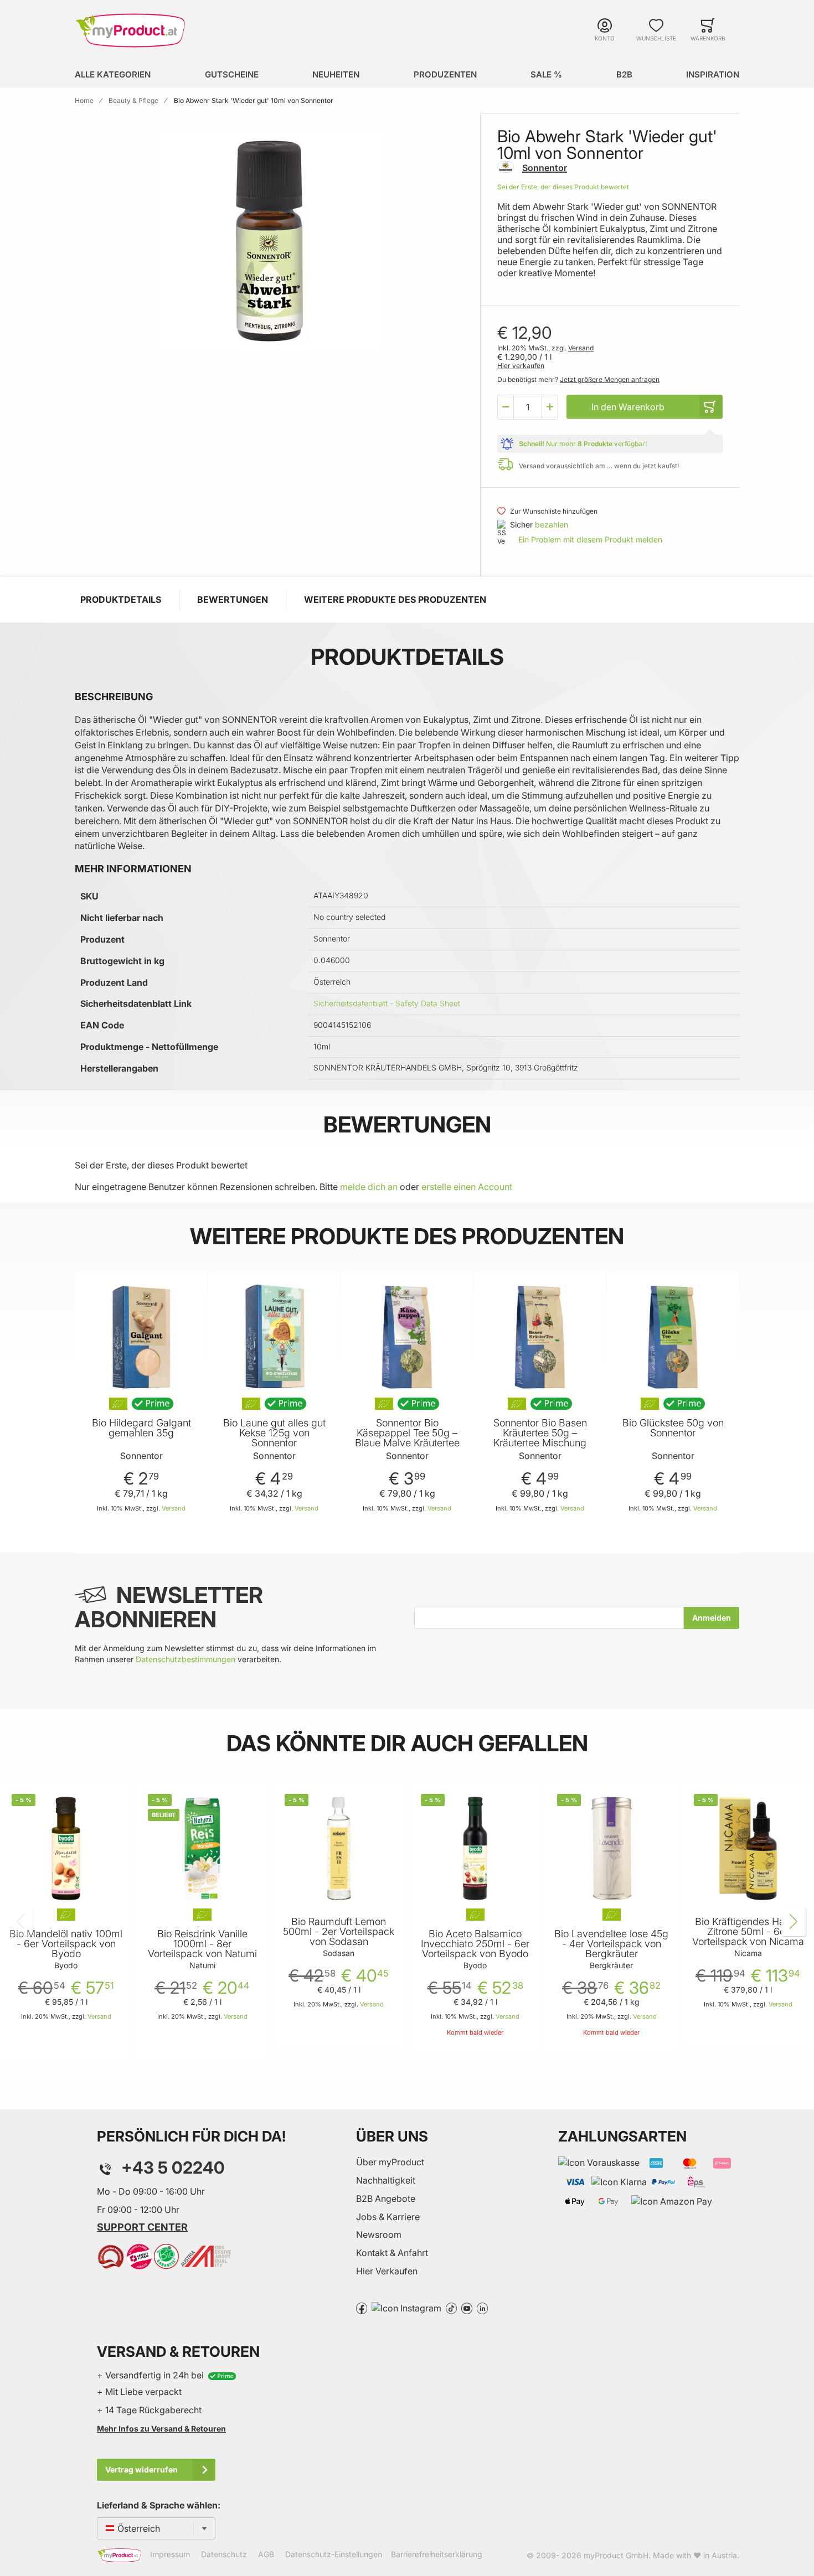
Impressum (170, 2554)
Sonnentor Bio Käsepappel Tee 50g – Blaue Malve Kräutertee (407, 1433)
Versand (581, 348)
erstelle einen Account (467, 1187)
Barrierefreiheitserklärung (437, 2554)
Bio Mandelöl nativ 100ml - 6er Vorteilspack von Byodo (66, 1944)
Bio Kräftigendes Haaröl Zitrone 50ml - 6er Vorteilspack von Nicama (748, 1932)
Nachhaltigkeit (386, 2180)
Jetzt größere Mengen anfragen (610, 379)
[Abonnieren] (712, 1618)
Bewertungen (233, 599)
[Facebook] (362, 2308)
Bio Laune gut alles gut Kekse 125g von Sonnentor (274, 1433)
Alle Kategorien (113, 74)
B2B (624, 74)
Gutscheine (232, 74)
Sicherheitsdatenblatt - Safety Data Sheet (387, 1003)
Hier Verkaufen (387, 2271)
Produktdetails (121, 599)
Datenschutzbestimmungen (186, 1659)
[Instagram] (406, 2308)
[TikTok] (451, 2308)
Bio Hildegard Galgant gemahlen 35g (141, 1428)
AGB (266, 2554)
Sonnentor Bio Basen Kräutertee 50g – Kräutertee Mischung (540, 1433)
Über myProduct (390, 2162)
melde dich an (369, 1187)
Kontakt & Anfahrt (392, 2253)
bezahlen (552, 524)
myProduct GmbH (616, 2555)
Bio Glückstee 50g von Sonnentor (673, 1428)
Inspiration (713, 74)
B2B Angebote (386, 2199)
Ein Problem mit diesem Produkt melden (590, 539)
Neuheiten (336, 74)
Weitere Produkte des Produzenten (395, 599)
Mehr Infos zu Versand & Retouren (161, 2428)
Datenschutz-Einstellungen (334, 2554)
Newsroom (379, 2234)
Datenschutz (224, 2554)
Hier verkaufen (521, 366)
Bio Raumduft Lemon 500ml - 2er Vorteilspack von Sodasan (339, 1932)
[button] (506, 407)
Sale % (546, 74)
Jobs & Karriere (388, 2217)
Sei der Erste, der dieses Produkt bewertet (563, 187)
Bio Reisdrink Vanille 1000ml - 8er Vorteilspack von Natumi (202, 1944)
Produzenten (445, 74)
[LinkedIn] (482, 2308)
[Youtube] (467, 2308)
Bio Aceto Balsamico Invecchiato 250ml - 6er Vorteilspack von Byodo (475, 1944)
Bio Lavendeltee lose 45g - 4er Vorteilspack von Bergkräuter (611, 1944)
